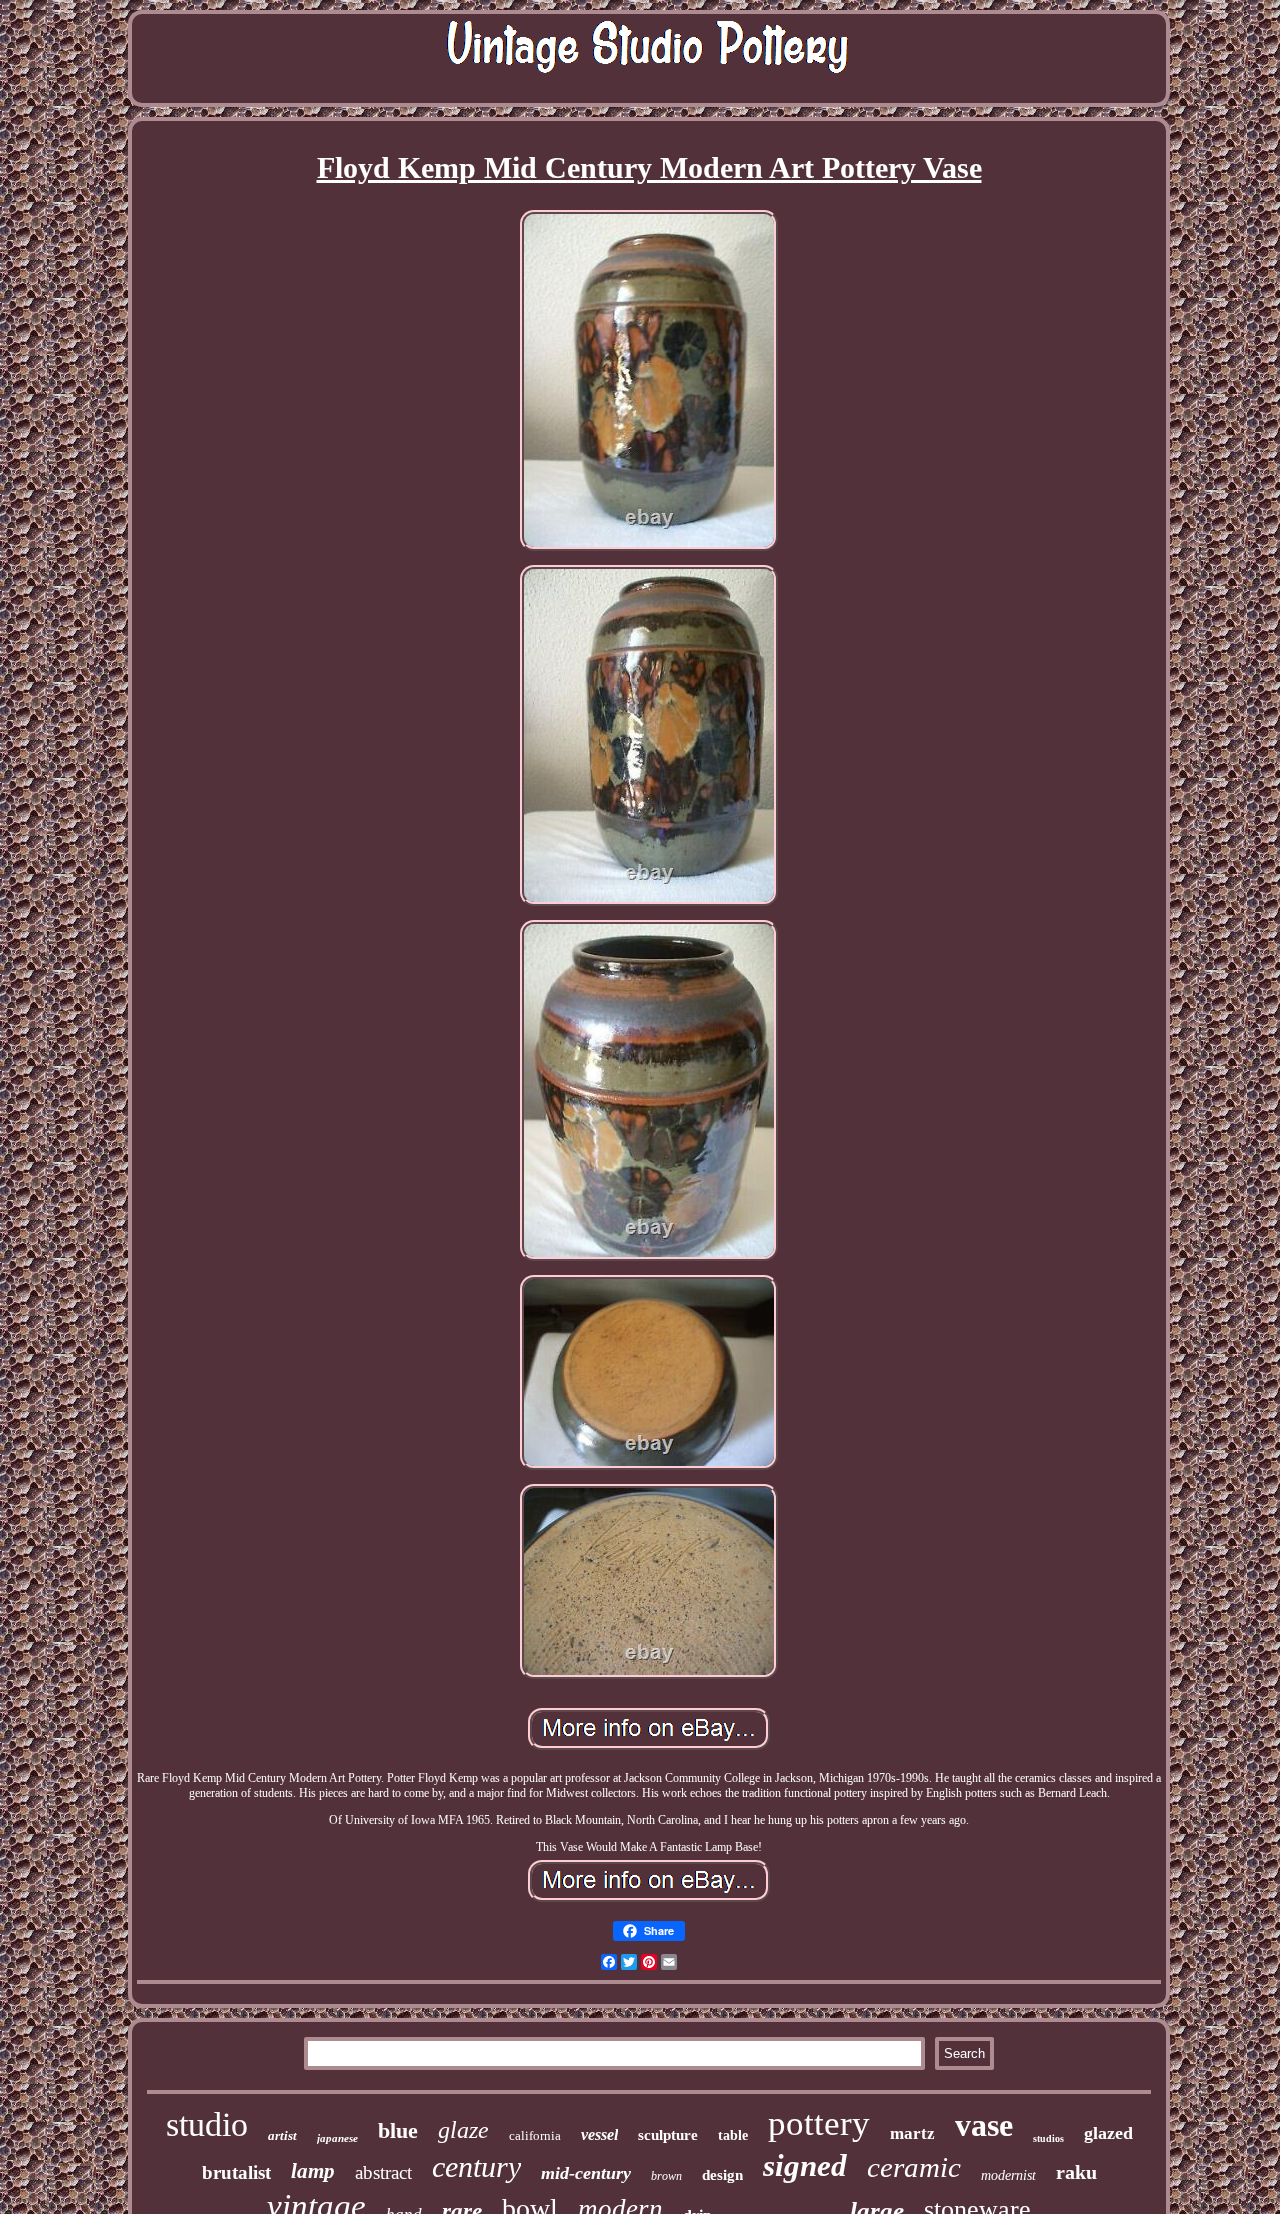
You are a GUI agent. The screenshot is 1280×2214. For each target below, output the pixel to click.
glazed (1108, 2133)
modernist (1008, 2175)
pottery (819, 2123)
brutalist (236, 2172)
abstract (383, 2172)
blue (398, 2130)
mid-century (586, 2173)
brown (666, 2176)
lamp (313, 2171)
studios (1048, 2138)
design (722, 2175)
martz (912, 2133)
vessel (599, 2134)
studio (207, 2124)
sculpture (668, 2135)
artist (282, 2135)
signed (805, 2165)
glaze (463, 2130)
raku (1076, 2172)
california (535, 2135)
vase (984, 2125)
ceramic (914, 2167)
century (476, 2166)
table (733, 2135)
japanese (337, 2138)
